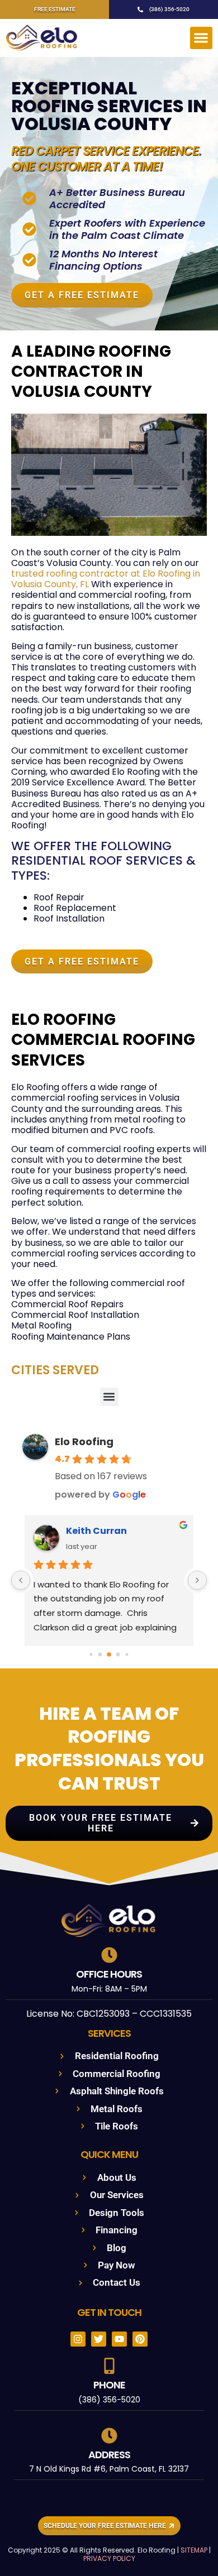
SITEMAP (194, 2550)
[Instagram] (78, 2339)
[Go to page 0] (91, 1654)
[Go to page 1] (100, 1654)
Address (109, 2455)
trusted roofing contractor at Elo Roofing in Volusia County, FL (106, 579)
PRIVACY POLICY (109, 2558)
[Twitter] (99, 2339)
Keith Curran (96, 1531)
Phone (109, 2385)
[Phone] (109, 2366)
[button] (202, 38)
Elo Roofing (84, 1441)
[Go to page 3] (118, 1654)
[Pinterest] (140, 2339)
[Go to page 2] (109, 1654)
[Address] (109, 2436)
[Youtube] (119, 2339)
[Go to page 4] (127, 1654)
